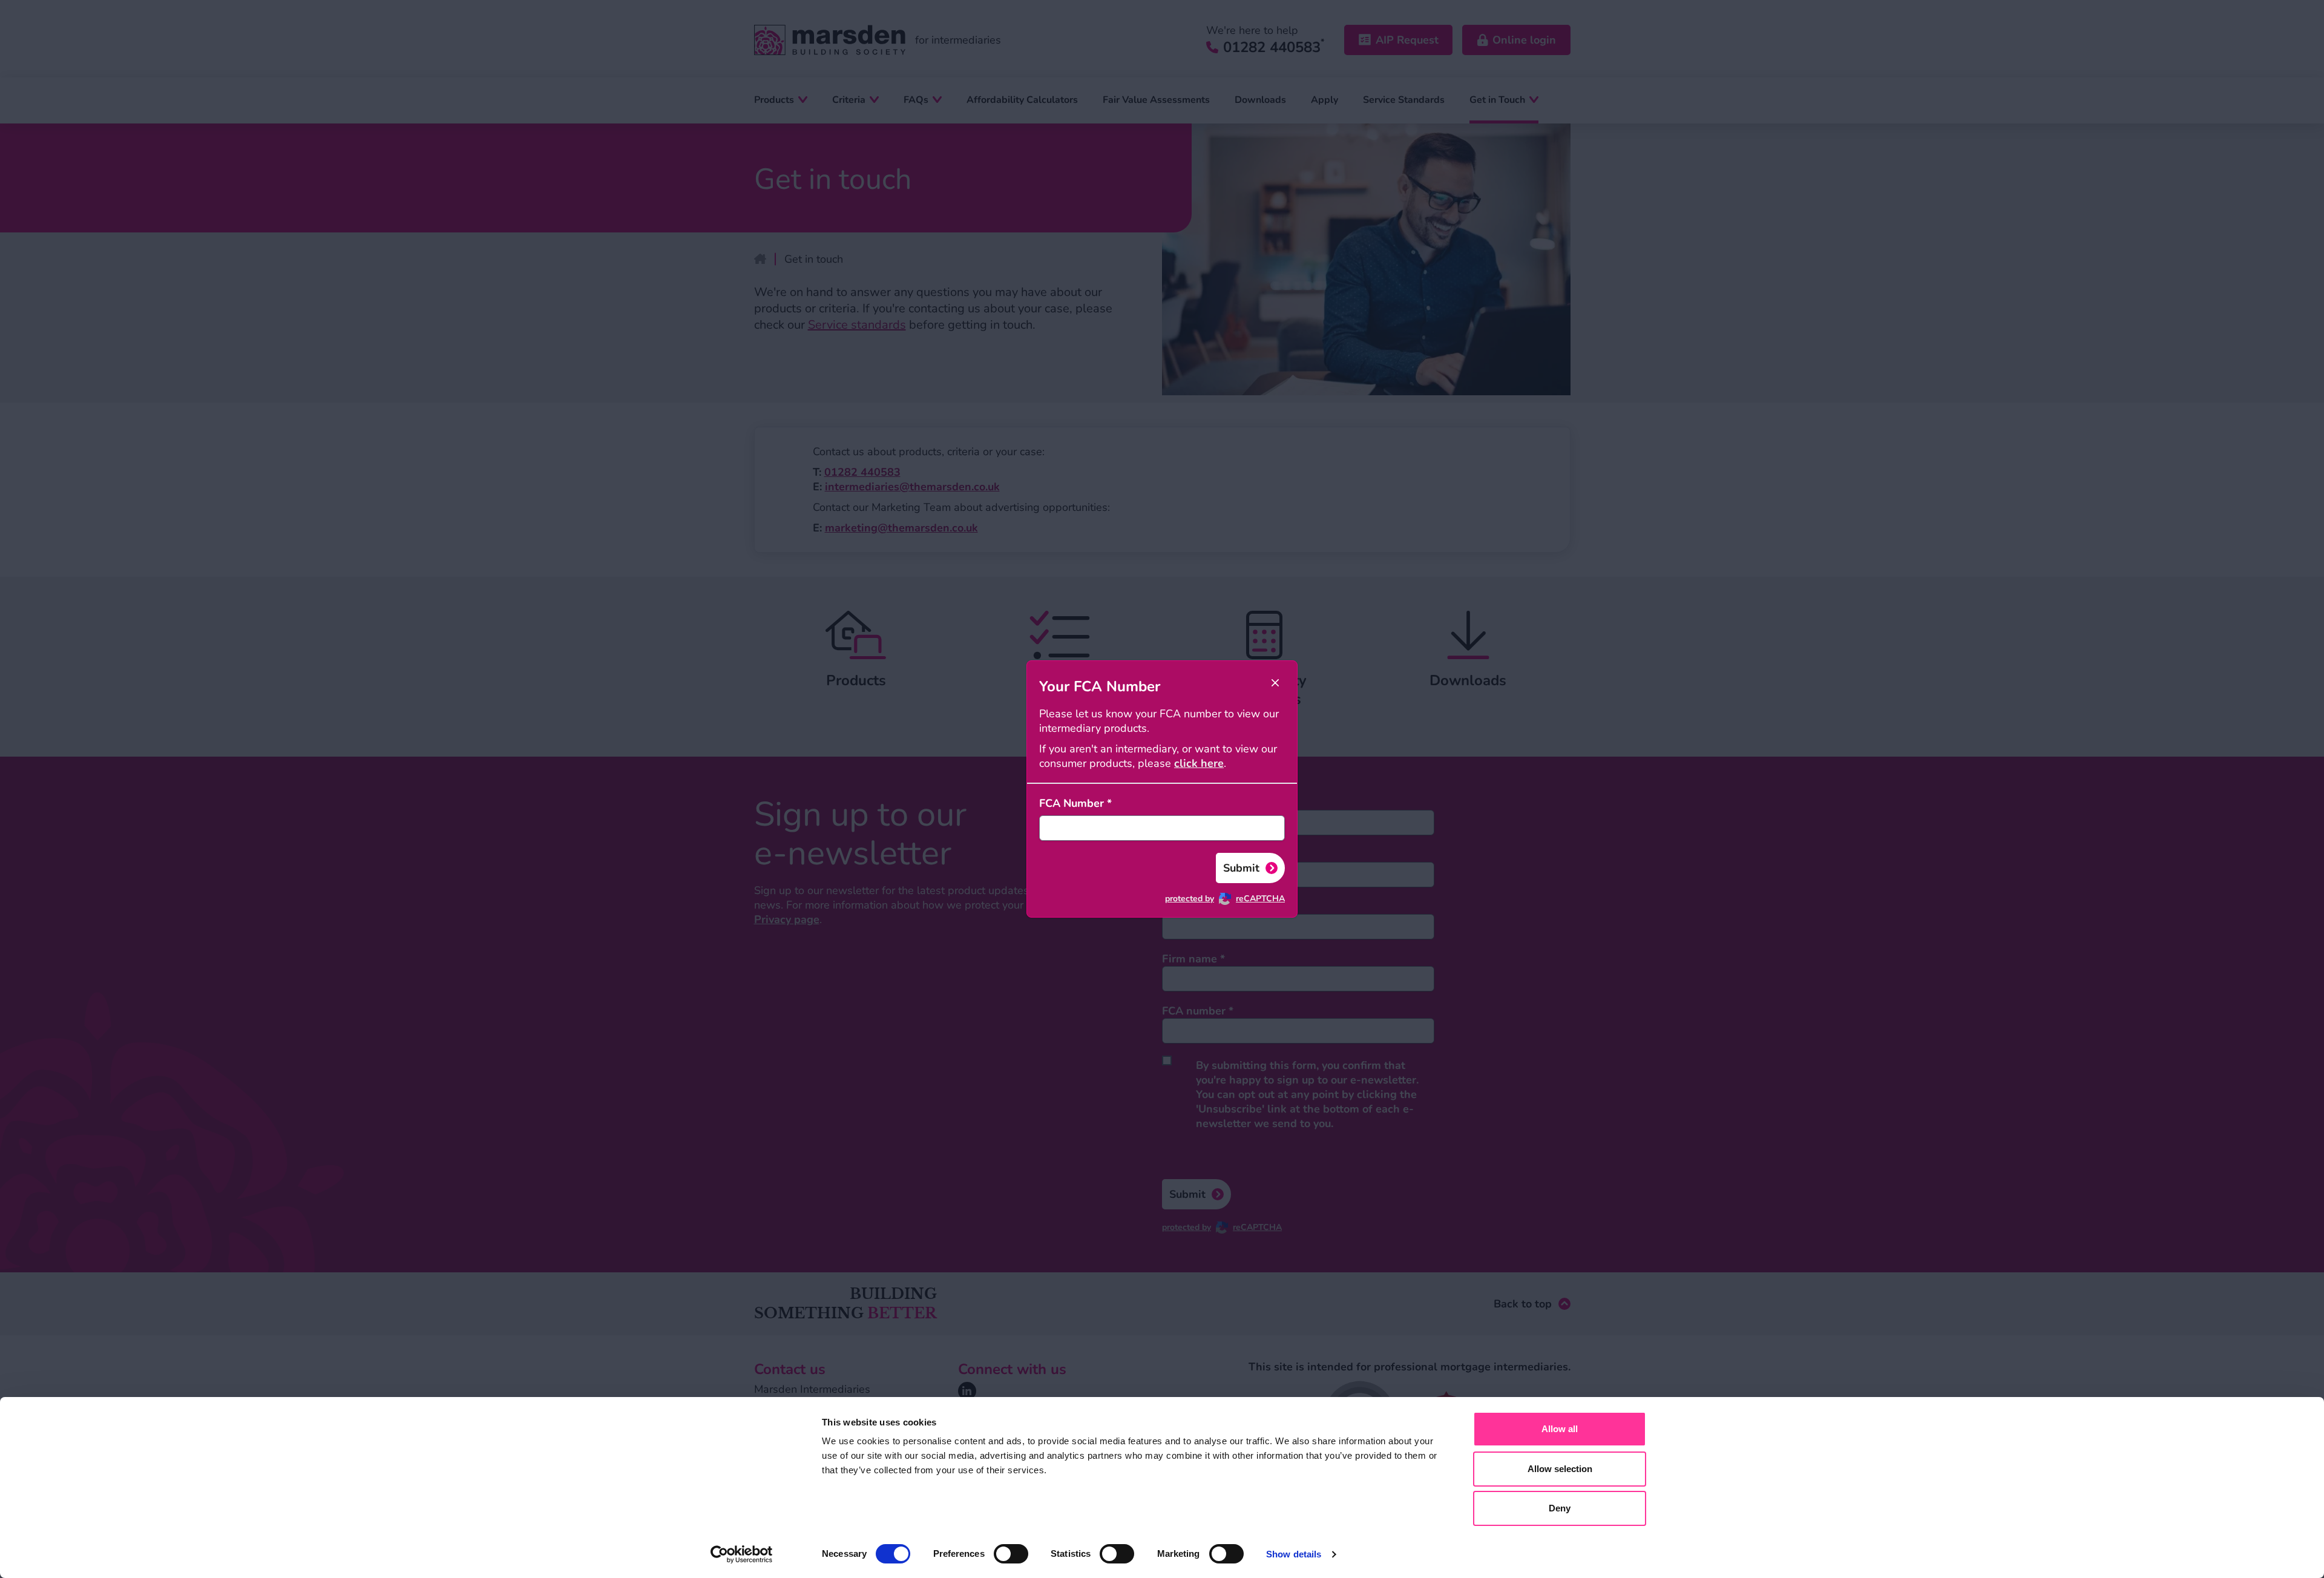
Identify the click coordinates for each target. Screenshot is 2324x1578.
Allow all (1560, 1429)
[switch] (1011, 1554)
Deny (1560, 1508)
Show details (1294, 1554)
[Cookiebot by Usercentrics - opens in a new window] (742, 1554)
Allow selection (1560, 1469)
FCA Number (1075, 803)
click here (1199, 763)
